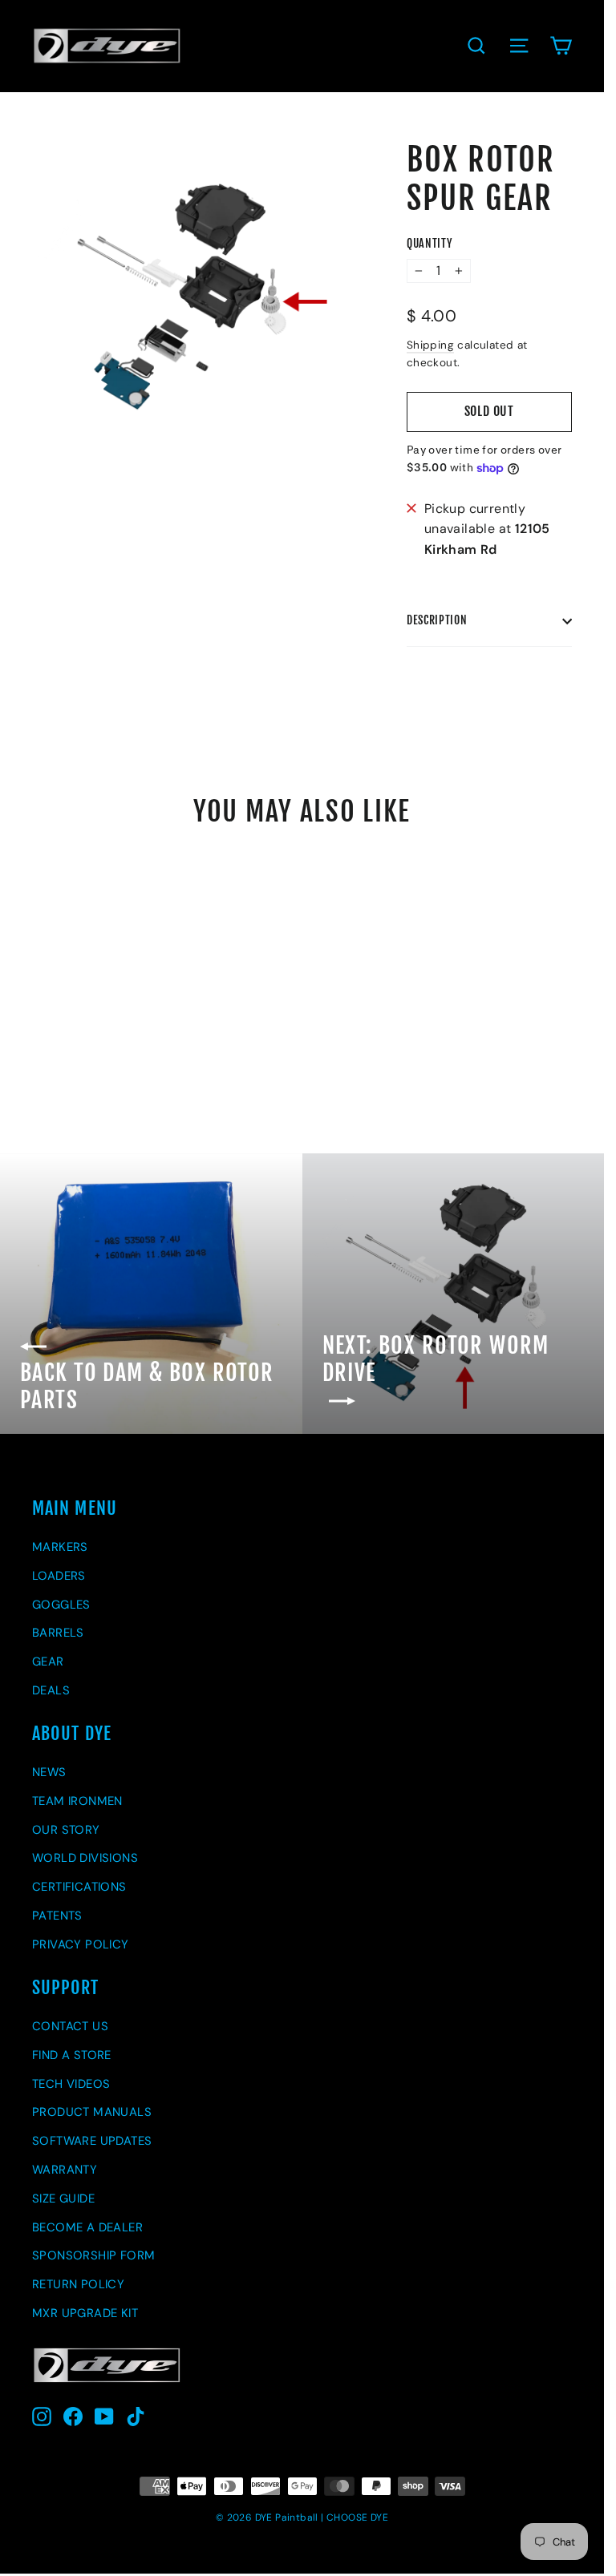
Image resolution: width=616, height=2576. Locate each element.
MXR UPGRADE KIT (85, 2313)
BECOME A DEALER (87, 2227)
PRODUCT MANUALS (92, 2112)
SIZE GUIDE (63, 2198)
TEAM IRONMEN (77, 1801)
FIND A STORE (72, 2055)
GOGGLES (61, 1605)
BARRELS (58, 1633)
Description (437, 620)
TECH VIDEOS (71, 2084)
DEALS (51, 1690)
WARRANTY (65, 2170)
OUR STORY (66, 1830)
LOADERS (59, 1576)
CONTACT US (70, 2026)
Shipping (430, 345)
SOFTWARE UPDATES (92, 2141)
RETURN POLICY (78, 2284)
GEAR (48, 1661)
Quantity (430, 244)
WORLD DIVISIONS (85, 1858)
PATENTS (57, 1916)
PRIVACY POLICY (81, 1944)
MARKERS (60, 1547)
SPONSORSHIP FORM (93, 2255)
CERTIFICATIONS (79, 1887)
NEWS (49, 1772)
